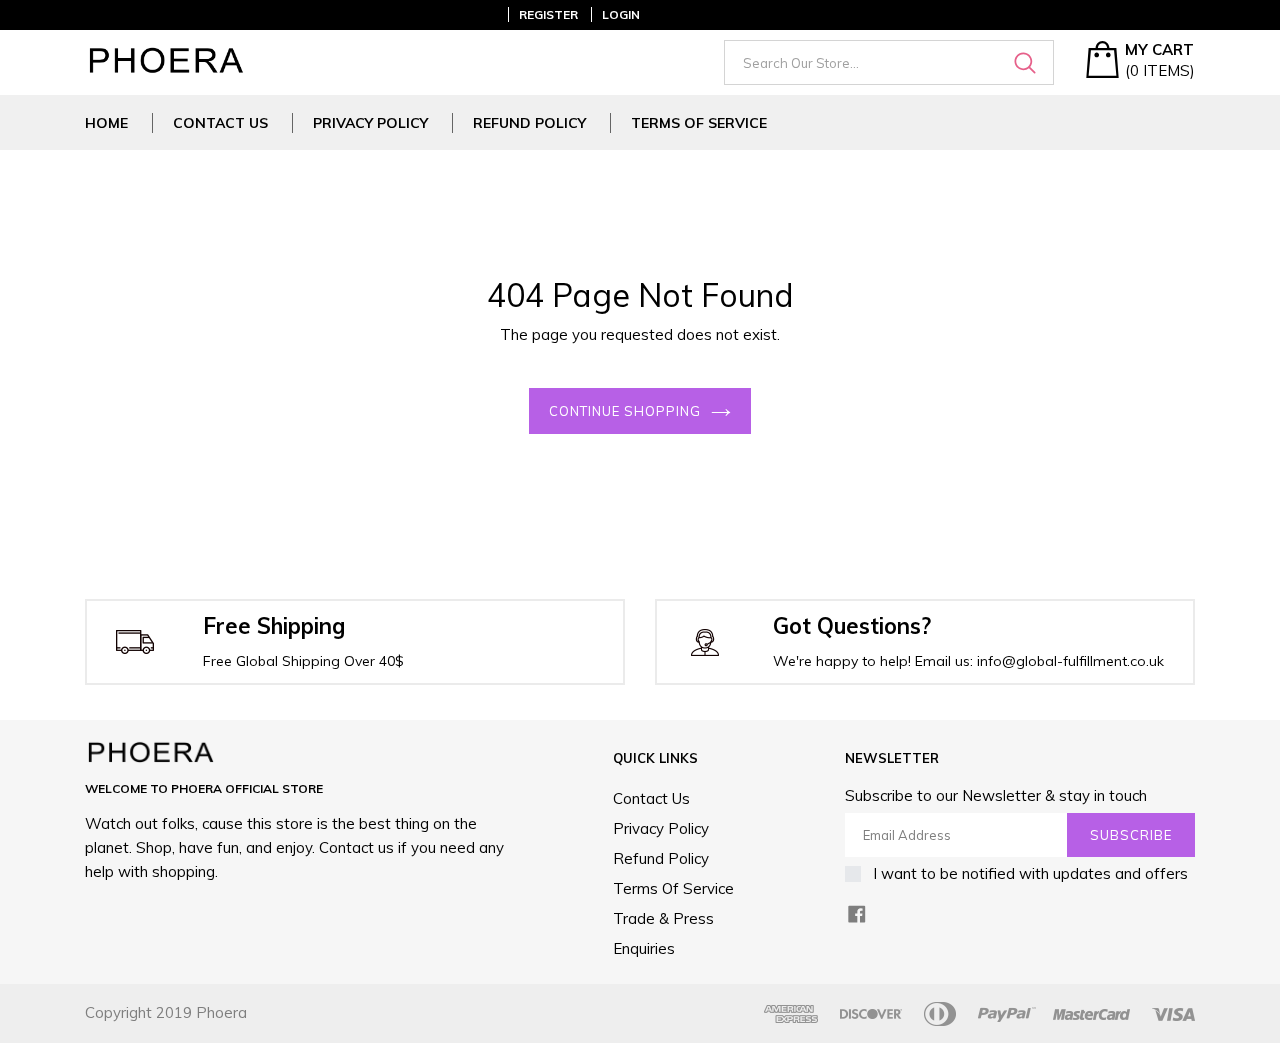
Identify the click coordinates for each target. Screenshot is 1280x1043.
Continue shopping (625, 411)
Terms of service (699, 123)
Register (548, 14)
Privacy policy (370, 123)
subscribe (1131, 835)
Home (106, 123)
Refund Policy (529, 123)
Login (621, 14)
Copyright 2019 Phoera (166, 1012)
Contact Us (220, 123)
